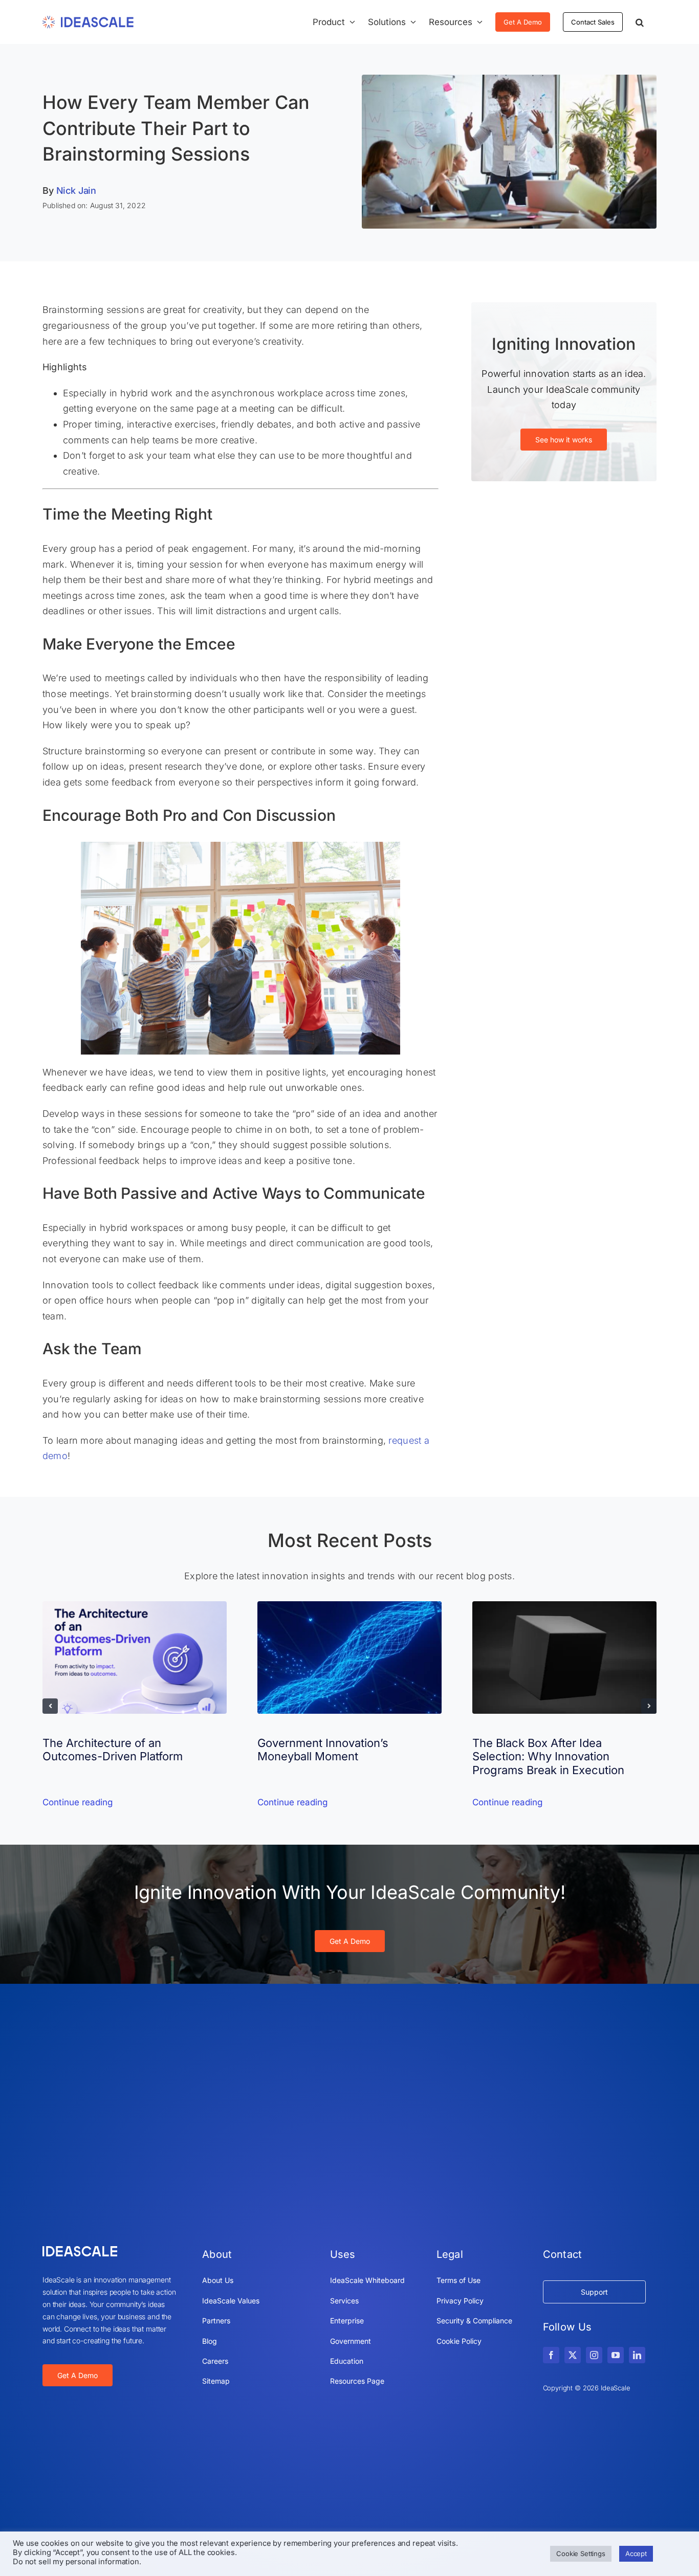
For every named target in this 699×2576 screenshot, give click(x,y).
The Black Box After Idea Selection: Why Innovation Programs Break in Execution (548, 1756)
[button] (640, 22)
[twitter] (573, 2355)
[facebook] (551, 2355)
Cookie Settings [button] (581, 2553)
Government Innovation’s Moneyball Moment (323, 1750)
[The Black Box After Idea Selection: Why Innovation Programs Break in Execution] (564, 1607)
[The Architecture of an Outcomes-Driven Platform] (135, 1607)
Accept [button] (636, 2553)
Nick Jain (77, 191)
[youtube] (616, 2355)
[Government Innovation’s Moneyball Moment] (349, 1607)
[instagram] (594, 2355)
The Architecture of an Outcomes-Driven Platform (113, 1750)
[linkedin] (637, 2355)
